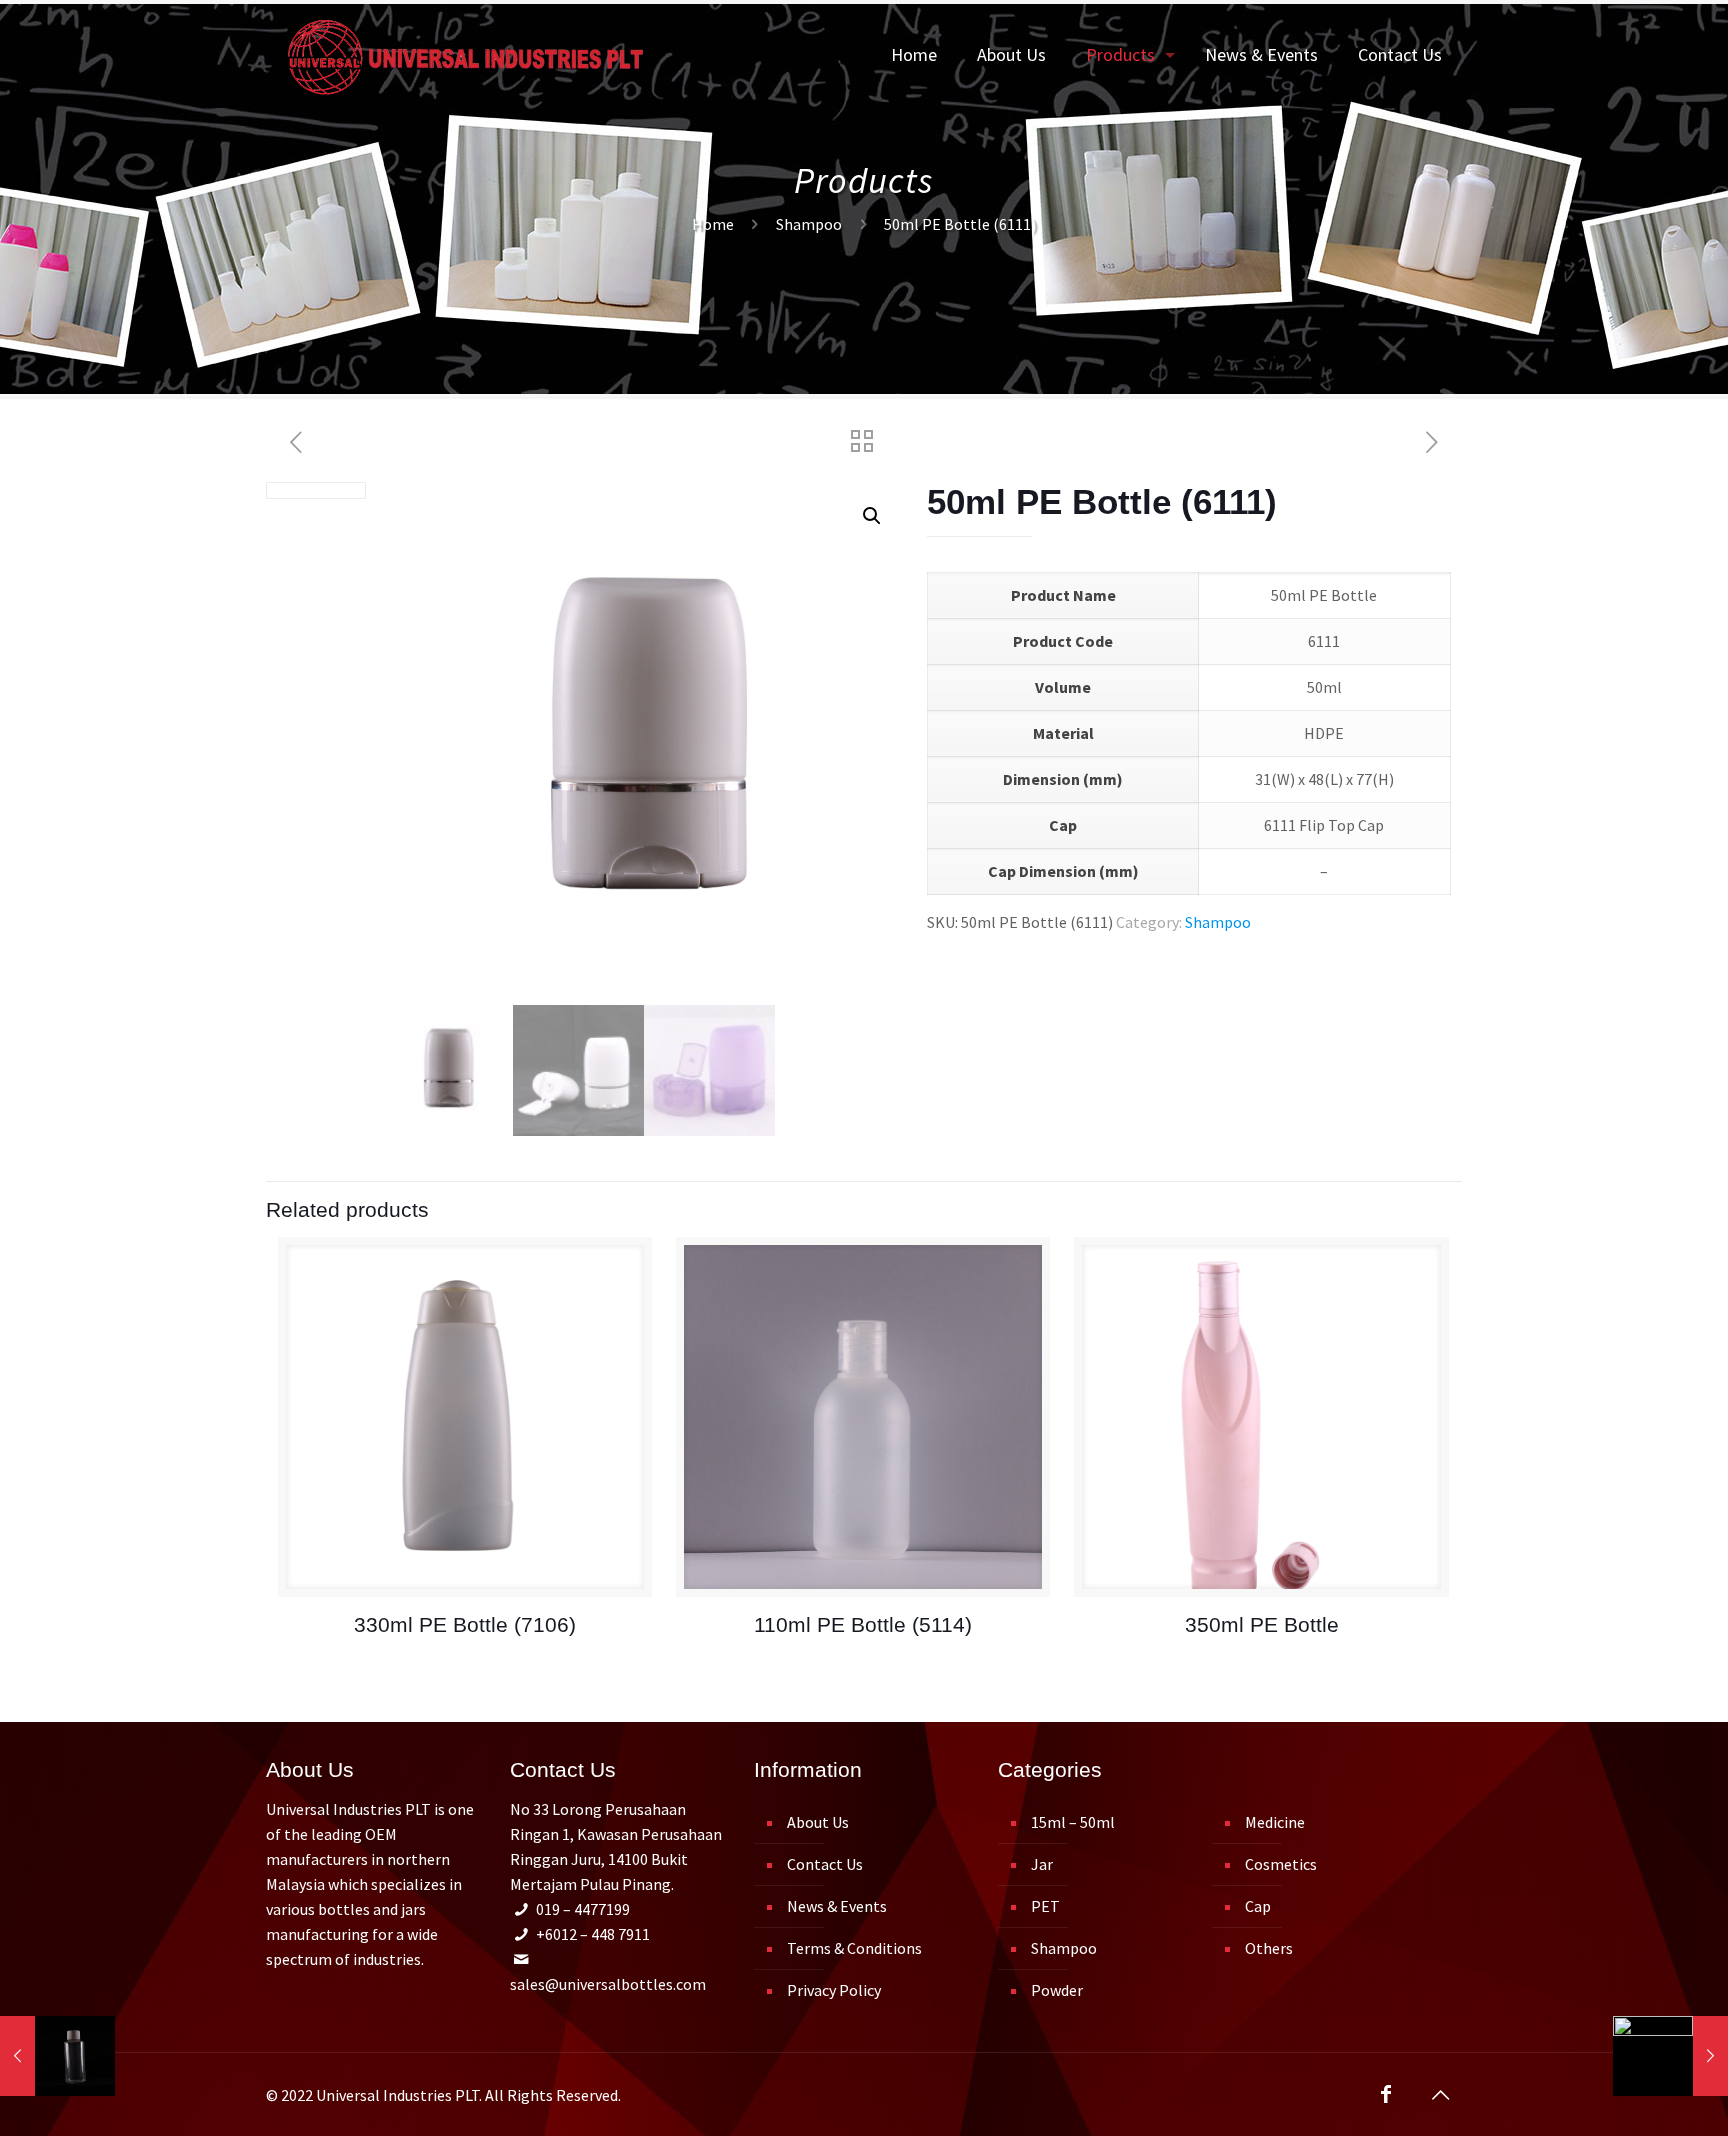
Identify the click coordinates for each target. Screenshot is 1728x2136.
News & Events (837, 1906)
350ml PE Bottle (1262, 1624)
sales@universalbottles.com (608, 1984)
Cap (1258, 1906)
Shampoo (809, 224)
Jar (1042, 1864)
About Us (818, 1822)
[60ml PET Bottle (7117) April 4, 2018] (57, 2056)
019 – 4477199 (583, 1909)
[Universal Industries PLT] (466, 55)
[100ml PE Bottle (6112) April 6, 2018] (1670, 2056)
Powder (1057, 1990)
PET (1045, 1906)
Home (713, 224)
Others (1269, 1948)
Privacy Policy (834, 1990)
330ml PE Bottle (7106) (465, 1624)
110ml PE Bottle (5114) (863, 1624)
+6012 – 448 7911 (593, 1934)
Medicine (1275, 1822)
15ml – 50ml (1073, 1822)
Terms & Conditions (854, 1948)
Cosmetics (1281, 1864)
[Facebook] (1386, 2095)
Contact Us (825, 1864)
